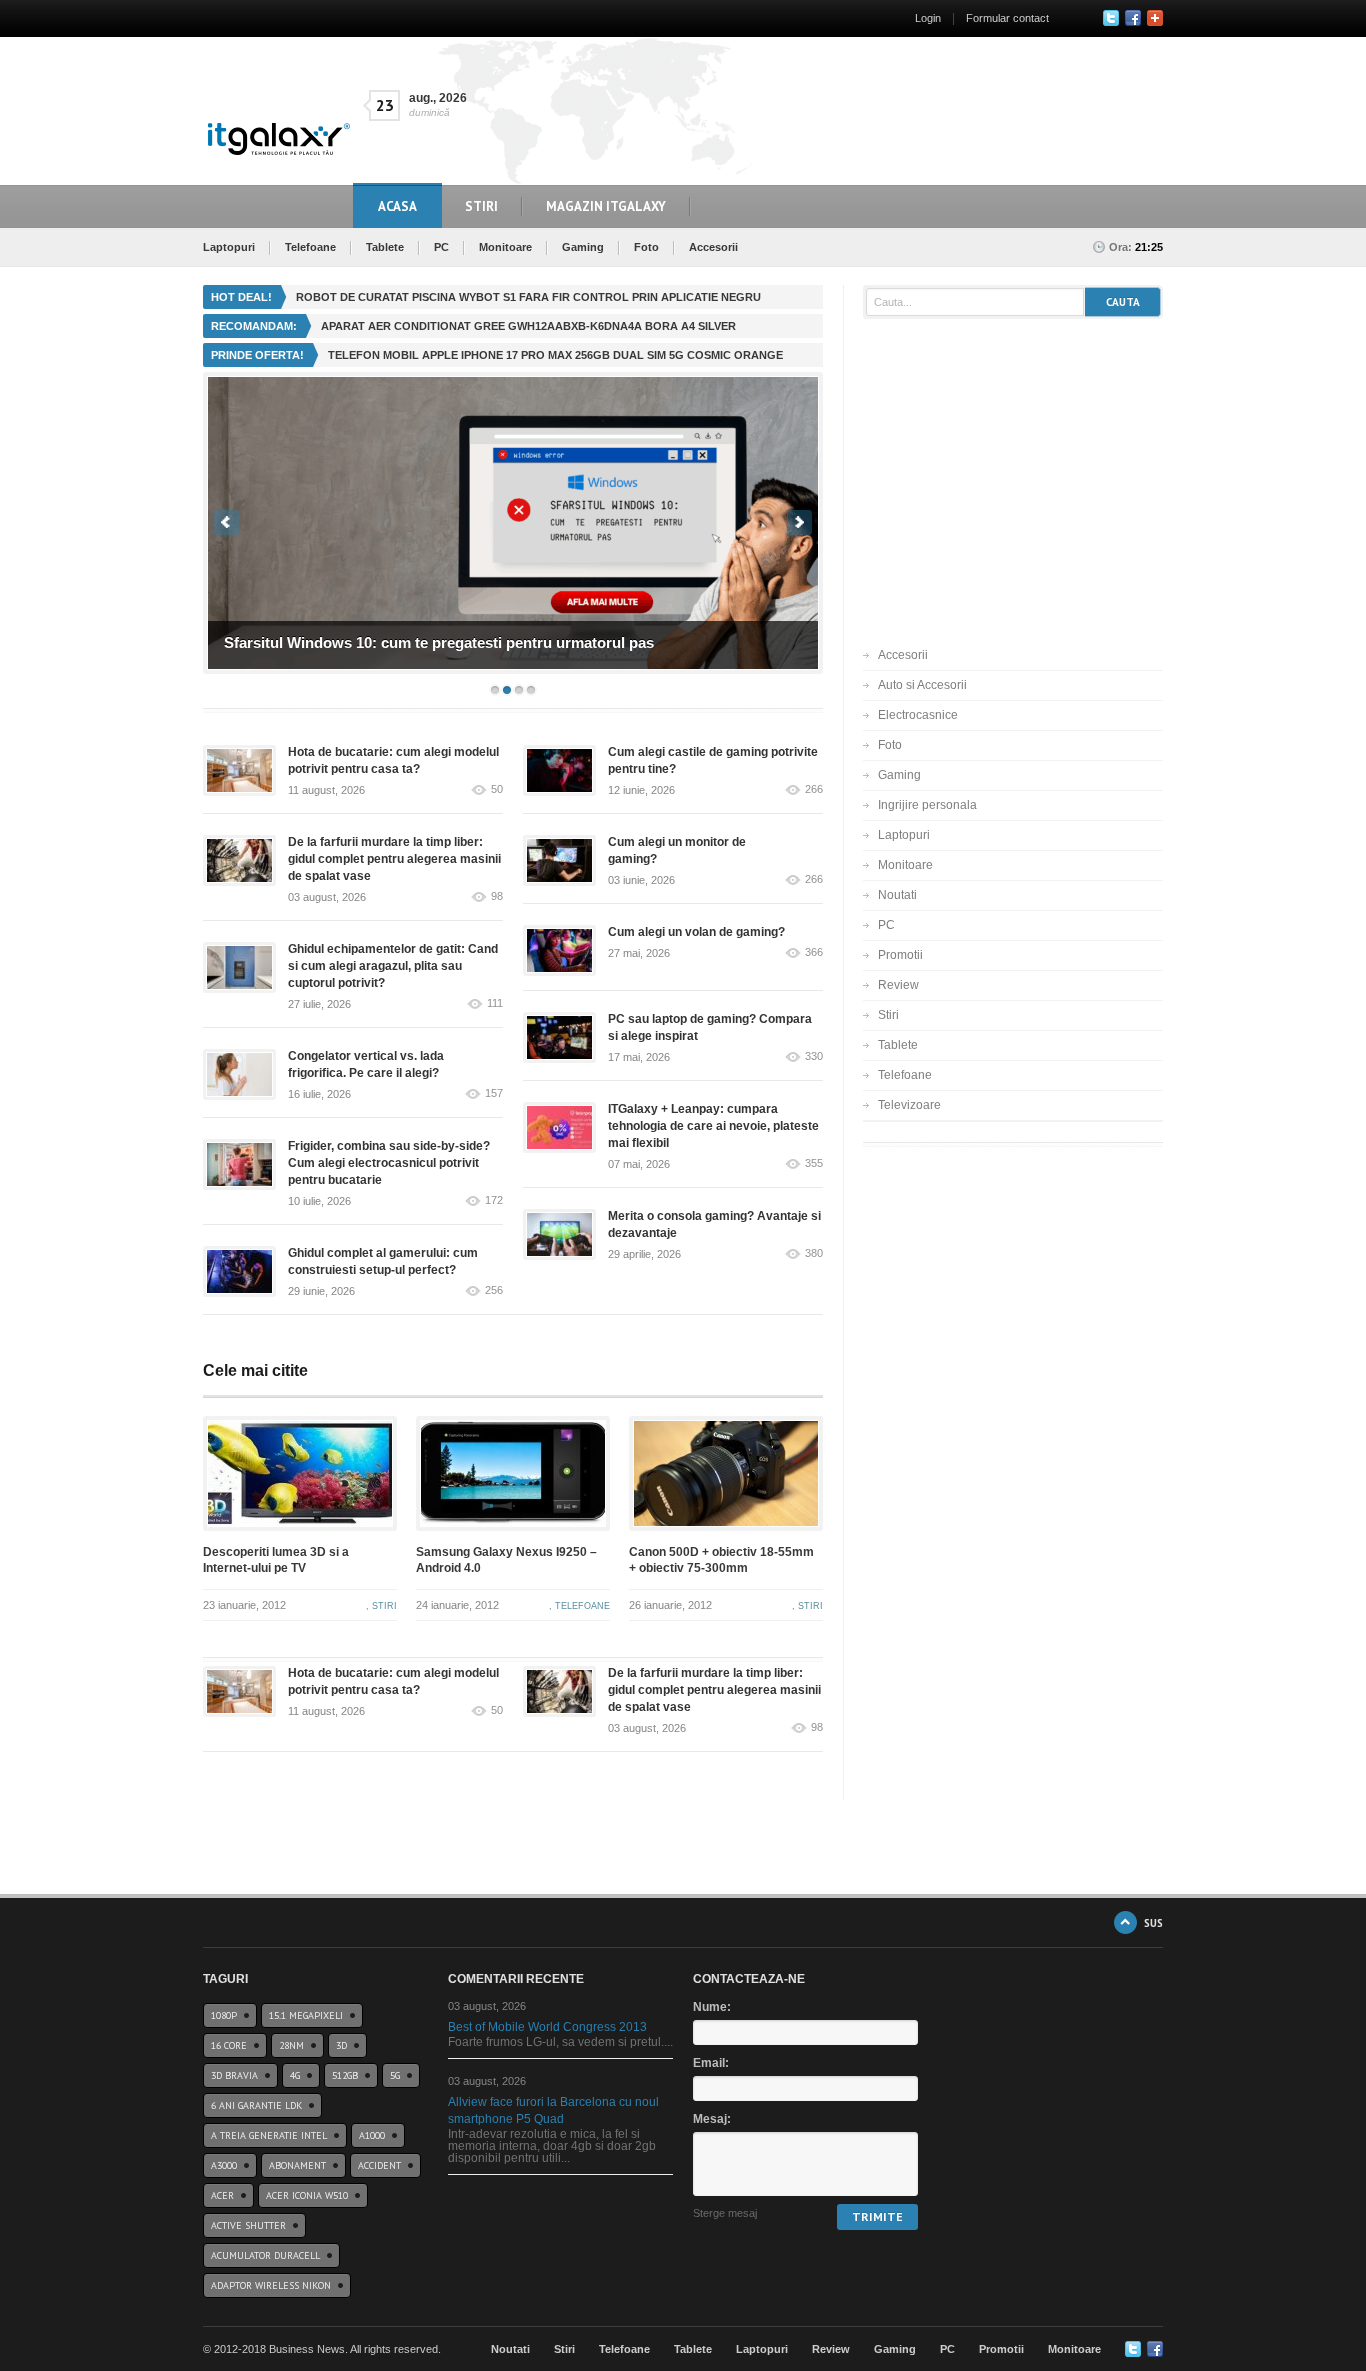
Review (898, 985)
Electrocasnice (918, 715)
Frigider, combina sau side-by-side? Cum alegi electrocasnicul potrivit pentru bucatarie (389, 1163)
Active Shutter (248, 2225)
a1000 (372, 2135)
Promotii (900, 955)
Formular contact (1007, 18)
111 (495, 1003)
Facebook (1133, 18)
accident (379, 2165)
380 (814, 1253)
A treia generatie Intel (269, 2135)
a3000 (224, 2165)
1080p (224, 2015)
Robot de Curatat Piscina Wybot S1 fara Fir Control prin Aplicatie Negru (528, 297)
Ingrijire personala (927, 805)
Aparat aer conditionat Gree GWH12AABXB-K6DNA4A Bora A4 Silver (528, 326)
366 (814, 952)
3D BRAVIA (234, 2075)
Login (928, 18)
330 (814, 1056)
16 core (229, 2045)
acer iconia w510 (307, 2195)
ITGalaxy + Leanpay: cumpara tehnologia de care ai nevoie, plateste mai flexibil (713, 1126)
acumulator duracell (265, 2255)
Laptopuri (229, 247)
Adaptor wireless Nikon (271, 2285)
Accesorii (713, 247)
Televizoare (909, 1105)
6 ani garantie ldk (256, 2105)
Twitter (1111, 18)
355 (814, 1163)
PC (441, 247)
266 (814, 789)
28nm (291, 2045)
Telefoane (310, 247)
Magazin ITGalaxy (606, 206)
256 (494, 1290)
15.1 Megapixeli (306, 2015)
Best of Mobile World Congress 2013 (547, 2027)
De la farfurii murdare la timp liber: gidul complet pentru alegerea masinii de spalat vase (394, 859)
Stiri (481, 206)
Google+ (1155, 18)
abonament (297, 2165)
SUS (1153, 1922)
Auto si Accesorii (922, 685)
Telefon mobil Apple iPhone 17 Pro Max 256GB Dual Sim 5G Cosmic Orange (555, 355)
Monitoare (505, 247)
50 (497, 789)
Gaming (583, 247)
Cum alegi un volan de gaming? (710, 932)
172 (494, 1200)
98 (497, 896)
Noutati (897, 895)
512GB (345, 2075)
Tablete (385, 247)
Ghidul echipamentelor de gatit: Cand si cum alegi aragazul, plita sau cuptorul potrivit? (393, 966)
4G (295, 2075)
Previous (226, 522)
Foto (646, 247)
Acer (222, 2195)
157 (494, 1093)
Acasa (397, 206)
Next (799, 522)
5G (395, 2075)
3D (341, 2045)
